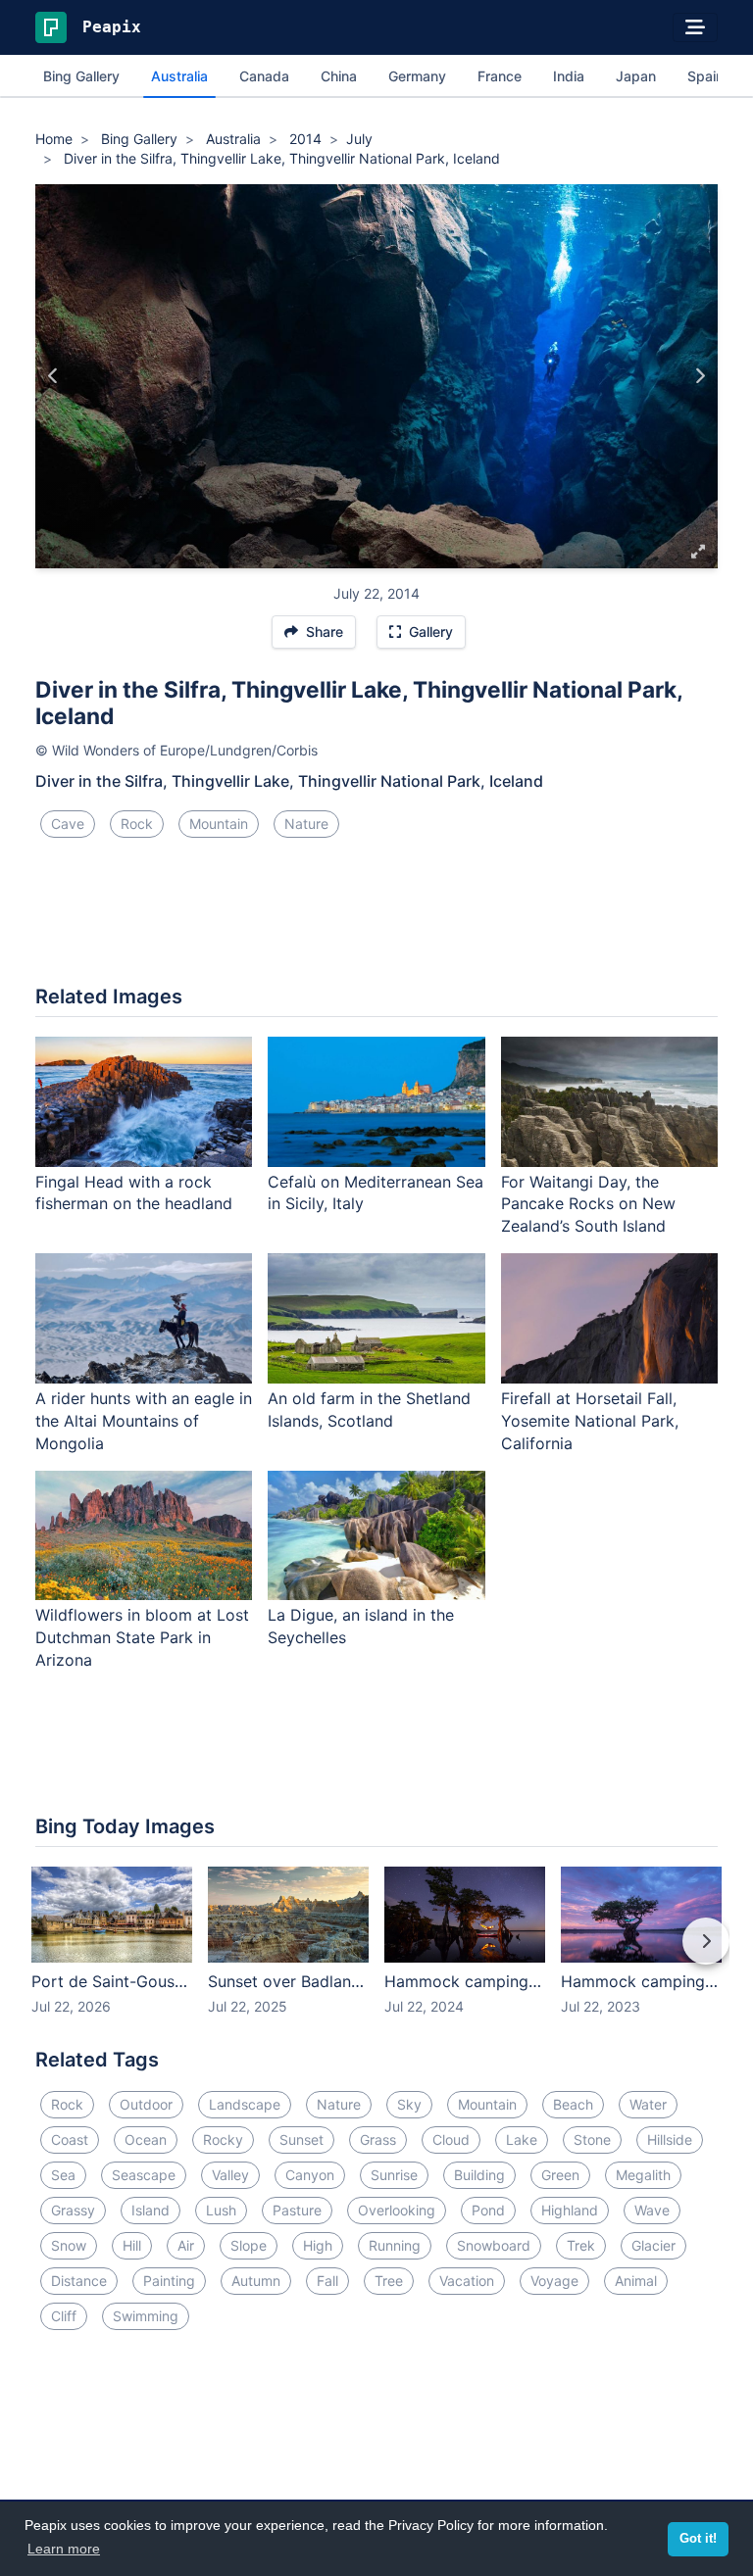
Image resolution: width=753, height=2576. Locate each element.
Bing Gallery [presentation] (81, 76)
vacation (467, 2281)
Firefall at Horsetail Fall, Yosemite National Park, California (590, 1421)
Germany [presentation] (417, 76)
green (560, 2175)
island (151, 2210)
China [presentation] (339, 76)
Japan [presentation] (636, 76)
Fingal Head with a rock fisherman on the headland (134, 1193)
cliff (64, 2316)
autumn (256, 2281)
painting (169, 2281)
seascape (144, 2175)
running (395, 2245)
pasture (297, 2210)
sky (409, 2104)
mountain (219, 824)
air (186, 2245)
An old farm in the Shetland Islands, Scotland (369, 1410)
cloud (451, 2139)
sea (63, 2175)
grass (378, 2139)
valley (230, 2175)
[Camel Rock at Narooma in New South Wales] (700, 376)
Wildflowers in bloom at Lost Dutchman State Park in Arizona (142, 1637)
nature (306, 824)
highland (570, 2210)
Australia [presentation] (179, 76)
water (648, 2104)
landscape (245, 2104)
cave (68, 824)
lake (522, 2139)
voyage (554, 2281)
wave (652, 2210)
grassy (73, 2210)
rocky (223, 2139)
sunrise (394, 2175)
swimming (146, 2316)
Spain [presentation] (705, 76)
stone (592, 2139)
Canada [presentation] (264, 76)
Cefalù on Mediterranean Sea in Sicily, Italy (376, 1193)
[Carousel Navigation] (376, 1955)
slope (249, 2245)
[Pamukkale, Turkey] (53, 376)
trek (581, 2245)
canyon (310, 2175)
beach (573, 2104)
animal (636, 2281)
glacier (653, 2245)
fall (327, 2281)
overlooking (397, 2210)
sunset (301, 2139)
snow (69, 2245)
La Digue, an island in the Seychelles (361, 1626)
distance (79, 2281)
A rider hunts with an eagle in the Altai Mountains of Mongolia (144, 1421)
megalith (643, 2175)
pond (488, 2210)
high (318, 2245)
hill (132, 2245)
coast (70, 2139)
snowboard (494, 2245)
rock (137, 824)
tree (389, 2281)
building (479, 2175)
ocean (146, 2139)
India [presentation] (569, 76)
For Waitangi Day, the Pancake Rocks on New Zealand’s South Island (588, 1204)
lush (221, 2210)
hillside (670, 2139)
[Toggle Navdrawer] (695, 27)
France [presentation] (500, 76)
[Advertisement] (376, 919)
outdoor (146, 2104)
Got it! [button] (698, 2539)
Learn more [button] (64, 2549)
